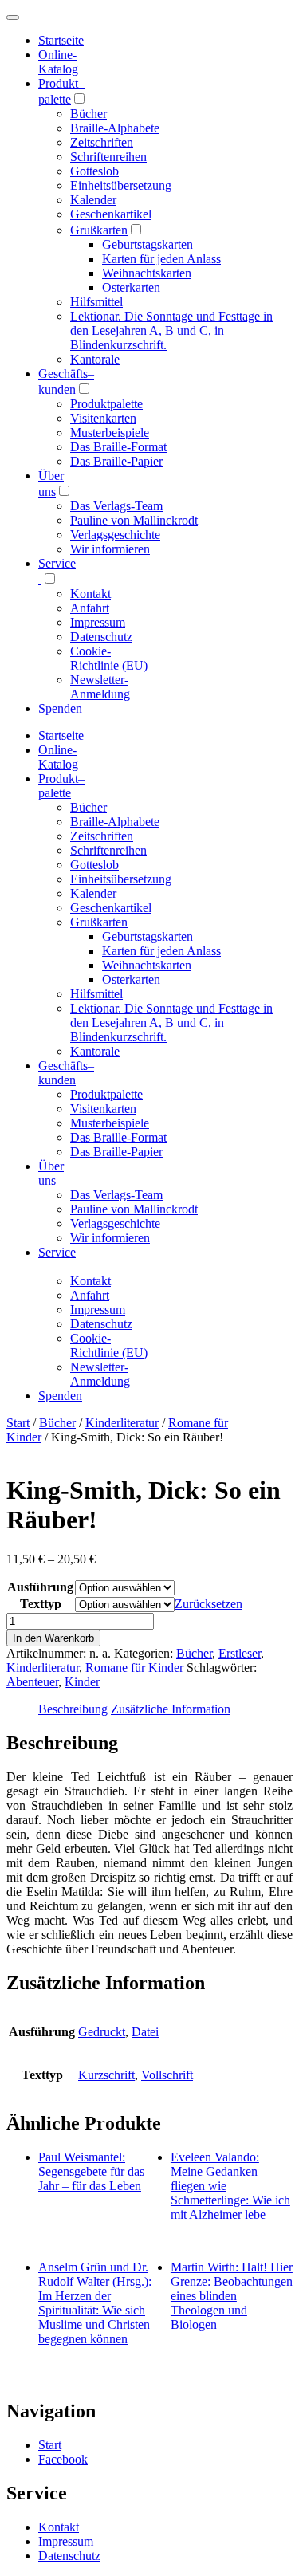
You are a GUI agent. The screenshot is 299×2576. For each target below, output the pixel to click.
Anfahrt (90, 608)
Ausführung (40, 1587)
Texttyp (41, 1604)
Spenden (60, 708)
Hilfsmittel (96, 302)
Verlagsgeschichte (115, 535)
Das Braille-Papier (116, 461)
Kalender (93, 200)
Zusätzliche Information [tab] (171, 1709)
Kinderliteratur (122, 1423)
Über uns (51, 1173)
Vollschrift (167, 2075)
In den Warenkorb (53, 1638)
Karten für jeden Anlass (161, 259)
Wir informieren (110, 549)
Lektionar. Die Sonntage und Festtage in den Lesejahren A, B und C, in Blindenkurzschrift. (171, 330)
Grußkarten (99, 230)
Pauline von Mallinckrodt (134, 520)
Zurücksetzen (209, 1604)
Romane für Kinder (134, 1668)
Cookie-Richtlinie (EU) (109, 658)
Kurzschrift (106, 2075)
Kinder (82, 1682)
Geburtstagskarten (148, 244)
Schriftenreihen (108, 157)
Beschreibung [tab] (73, 1709)
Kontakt (90, 594)
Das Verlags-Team (116, 506)
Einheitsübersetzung (121, 185)
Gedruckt (102, 2032)
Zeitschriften (102, 142)
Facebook (63, 2459)
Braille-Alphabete (115, 128)
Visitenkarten (103, 418)
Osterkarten (131, 287)
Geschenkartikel (111, 214)
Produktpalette (106, 404)
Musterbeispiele (110, 433)
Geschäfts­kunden (66, 1073)
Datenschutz (101, 637)
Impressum (98, 622)
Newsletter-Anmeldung (100, 687)
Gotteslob (94, 171)
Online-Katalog (58, 62)
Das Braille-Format (118, 447)
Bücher (89, 114)
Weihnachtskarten (147, 273)
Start (18, 1423)
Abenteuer (32, 1682)
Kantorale (95, 359)
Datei (145, 2032)
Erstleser (240, 1653)
